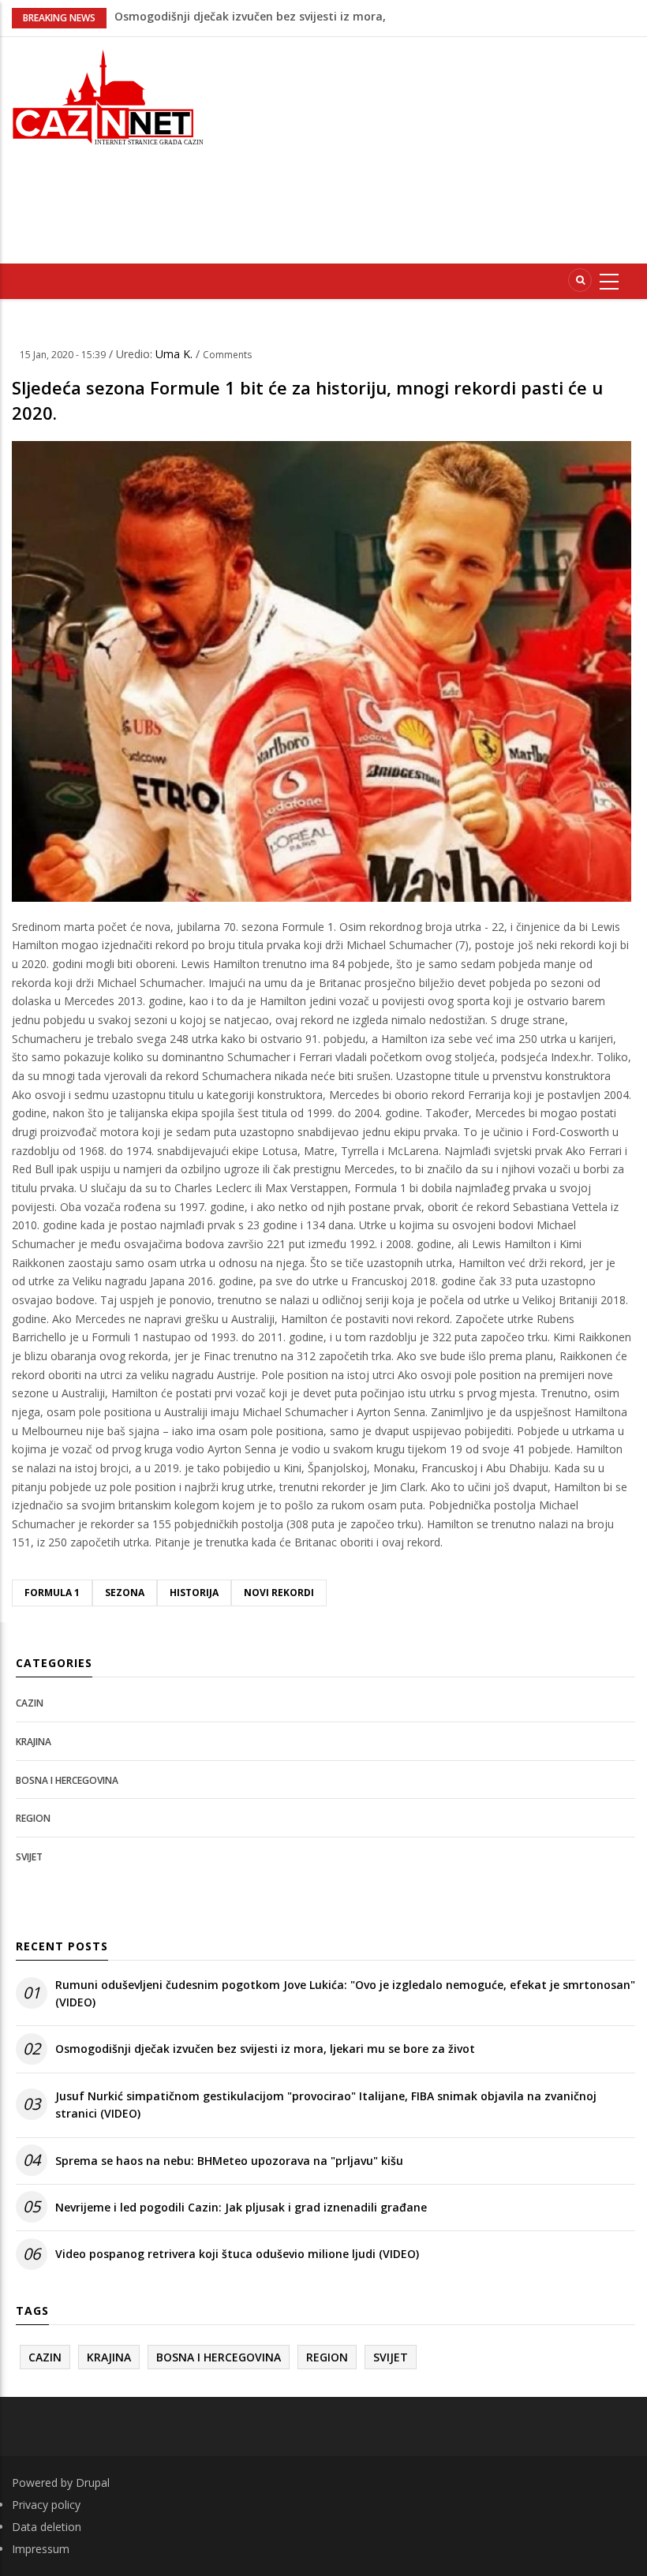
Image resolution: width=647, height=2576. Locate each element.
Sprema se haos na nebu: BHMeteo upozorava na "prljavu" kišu (229, 2161)
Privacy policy (46, 2505)
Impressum (41, 2549)
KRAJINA (34, 1742)
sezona (125, 1593)
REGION (33, 1818)
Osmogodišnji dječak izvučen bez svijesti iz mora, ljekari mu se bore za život (265, 2049)
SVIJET (29, 1857)
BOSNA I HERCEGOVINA (67, 1780)
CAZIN (30, 1703)
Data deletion (47, 2527)
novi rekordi (279, 1593)
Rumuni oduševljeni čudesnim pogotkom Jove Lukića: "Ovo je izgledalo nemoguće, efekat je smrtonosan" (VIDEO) (345, 1993)
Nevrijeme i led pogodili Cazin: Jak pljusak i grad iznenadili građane (241, 2207)
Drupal (93, 2483)
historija (194, 1593)
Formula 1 (52, 1593)
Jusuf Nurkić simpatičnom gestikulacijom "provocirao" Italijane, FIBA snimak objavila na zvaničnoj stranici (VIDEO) (326, 2105)
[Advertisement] (437, 148)
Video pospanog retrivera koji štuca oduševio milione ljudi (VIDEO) (237, 2254)
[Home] (108, 96)
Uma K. (176, 354)
